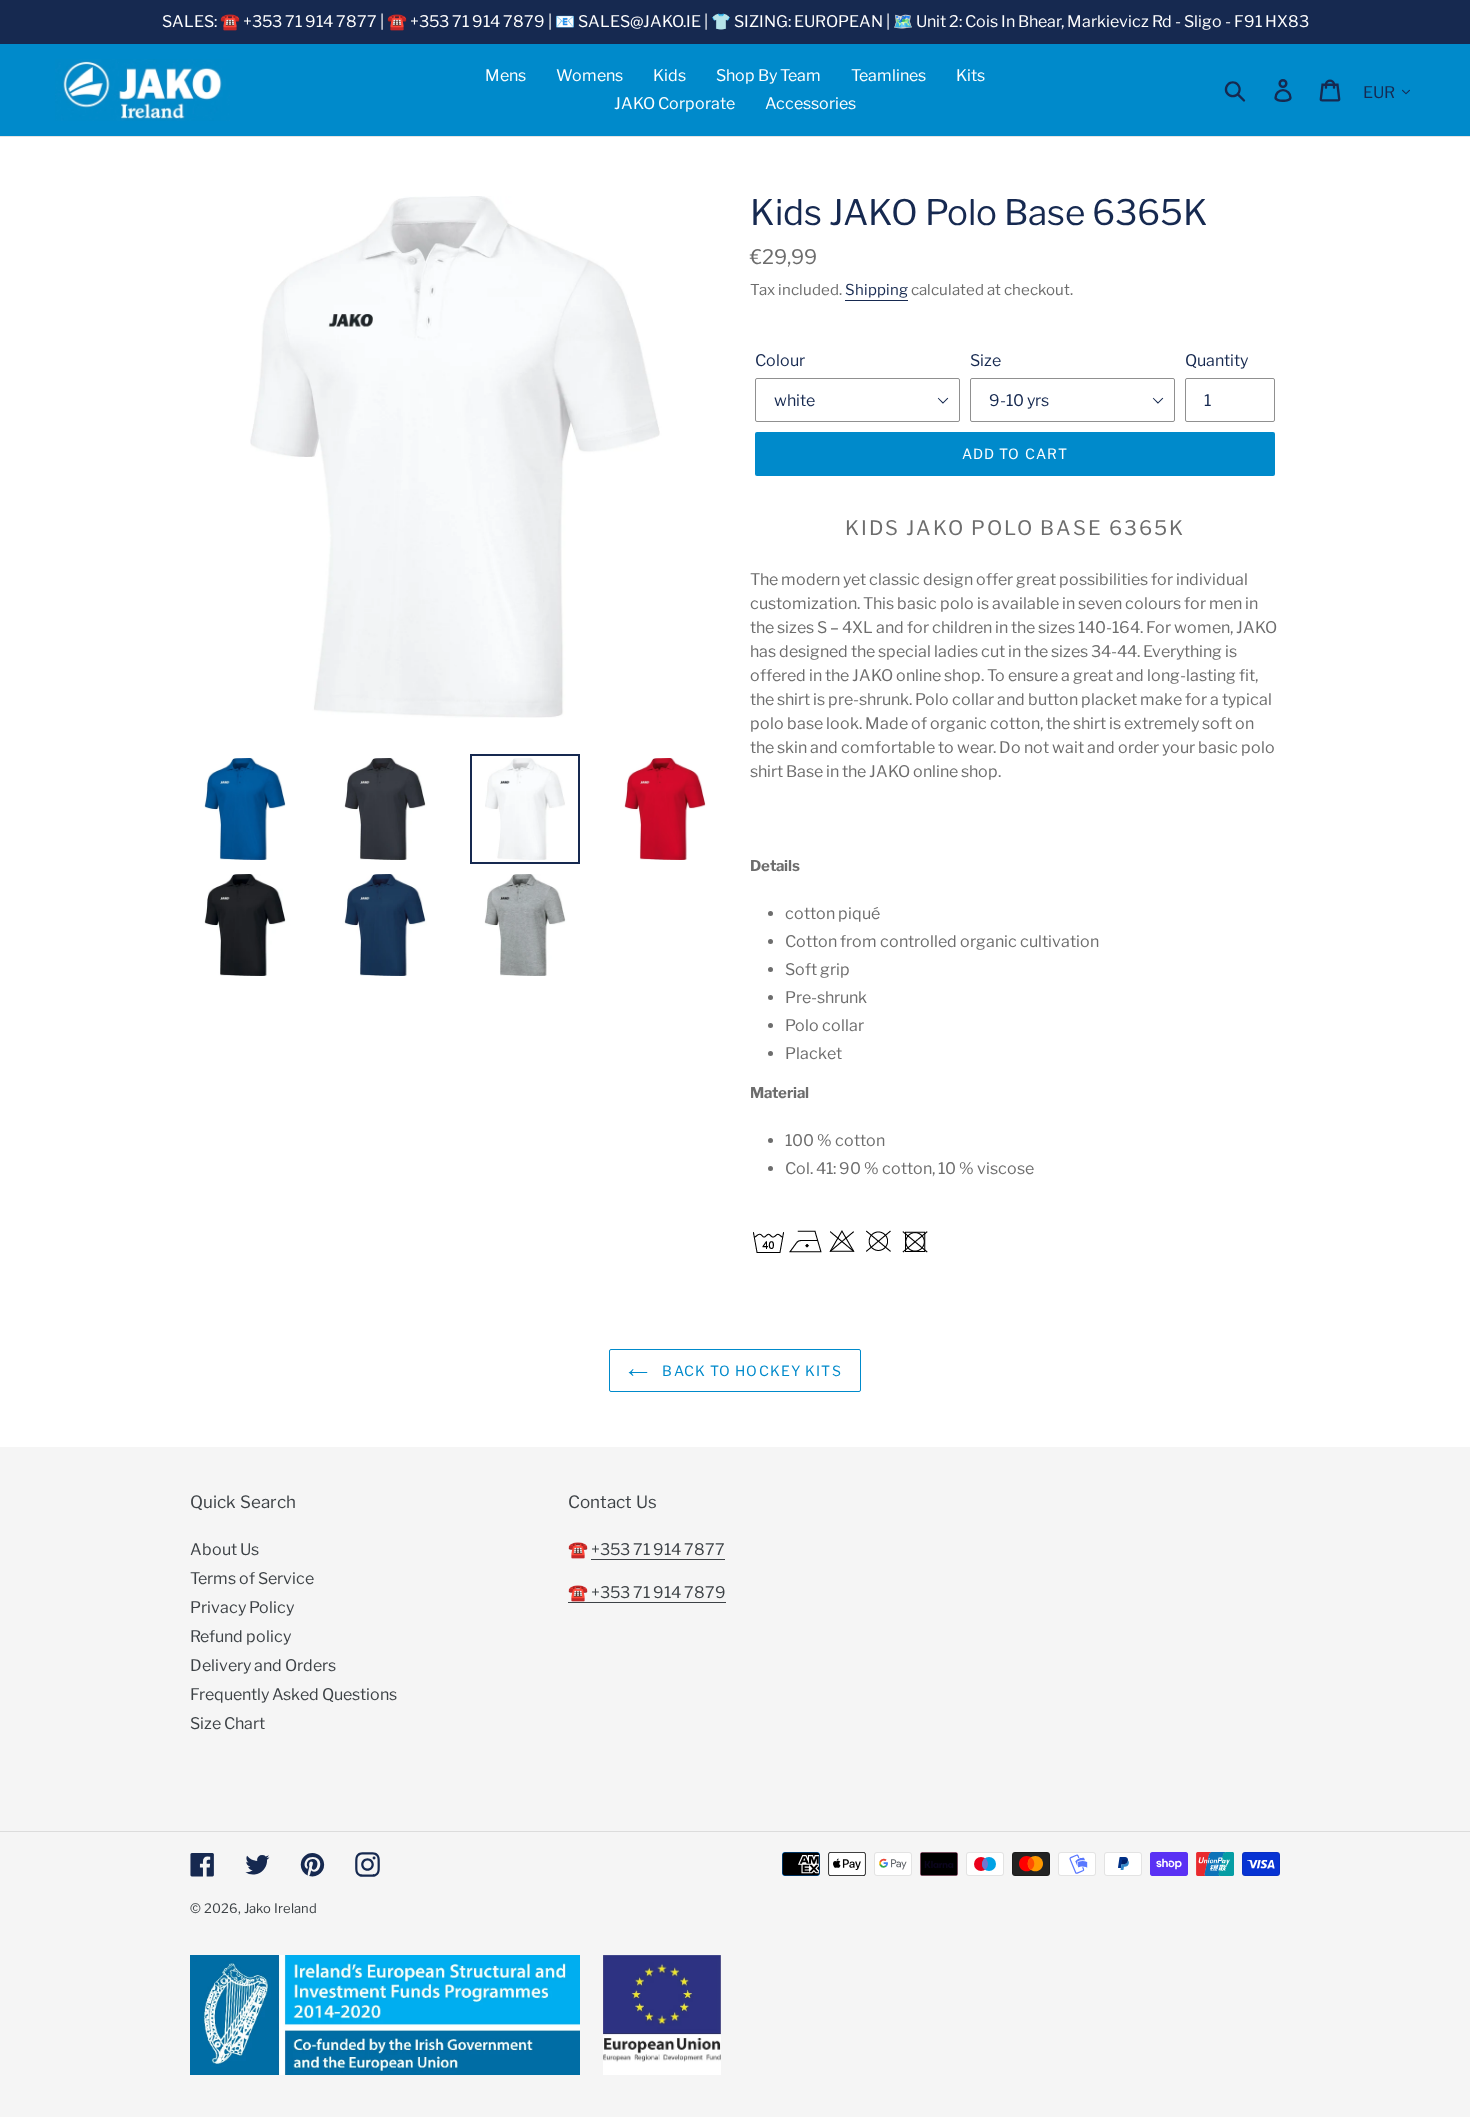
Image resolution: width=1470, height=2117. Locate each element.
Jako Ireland (280, 1908)
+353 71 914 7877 (658, 1549)
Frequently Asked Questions (293, 1694)
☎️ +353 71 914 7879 (647, 1592)
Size (985, 360)
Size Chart (227, 1723)
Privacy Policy (242, 1607)
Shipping (876, 290)
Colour (780, 360)
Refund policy (240, 1636)
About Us (224, 1549)
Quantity (1216, 360)
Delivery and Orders (263, 1665)
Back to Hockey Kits (749, 1370)
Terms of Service (252, 1578)
